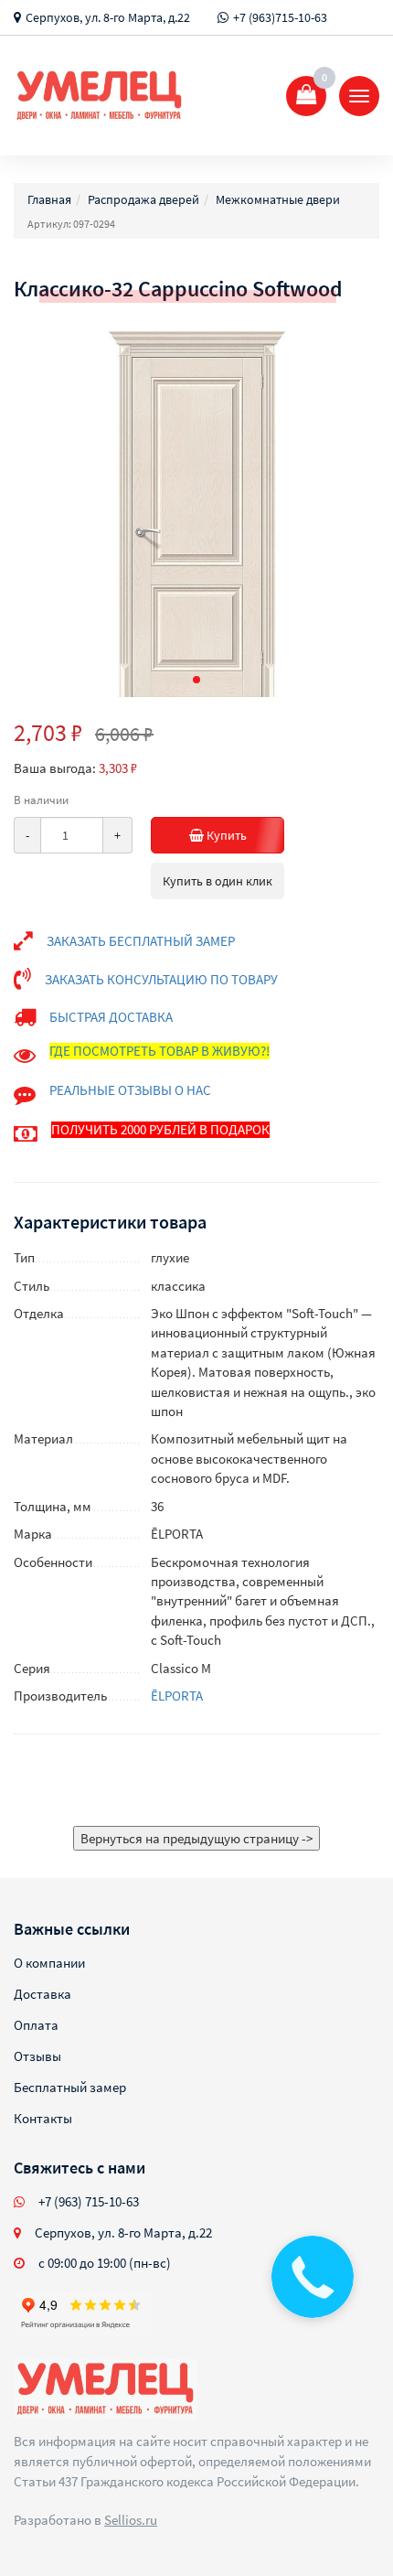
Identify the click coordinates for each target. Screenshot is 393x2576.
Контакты (43, 2118)
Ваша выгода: (55, 768)
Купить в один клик (218, 881)
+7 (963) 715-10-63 (89, 2201)
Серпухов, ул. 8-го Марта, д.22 (108, 17)
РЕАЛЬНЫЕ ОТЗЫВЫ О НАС (130, 1090)
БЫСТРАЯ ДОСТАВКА (111, 1017)
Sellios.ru (131, 2520)
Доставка (42, 1994)
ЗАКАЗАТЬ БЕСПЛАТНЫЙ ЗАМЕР (141, 941)
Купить (225, 835)
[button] (196, 680)
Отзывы (37, 2056)
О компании (49, 1963)
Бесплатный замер (70, 2087)
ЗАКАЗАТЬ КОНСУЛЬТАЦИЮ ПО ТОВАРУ (161, 979)
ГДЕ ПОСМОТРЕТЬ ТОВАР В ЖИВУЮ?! (159, 1051)
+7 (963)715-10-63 (280, 17)
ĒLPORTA (177, 1696)
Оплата (36, 2025)
